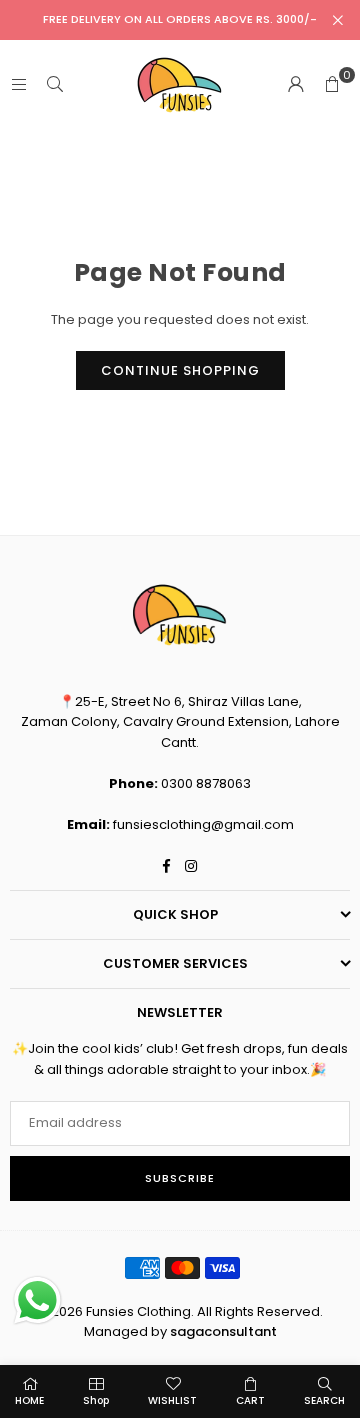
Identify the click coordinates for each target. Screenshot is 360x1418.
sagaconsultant (223, 1331)
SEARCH (324, 1400)
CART (250, 1400)
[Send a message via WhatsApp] (37, 1300)
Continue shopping (180, 370)
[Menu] (19, 84)
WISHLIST (172, 1400)
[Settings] (296, 85)
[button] (332, 85)
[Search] (55, 84)
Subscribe (180, 1178)
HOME (29, 1400)
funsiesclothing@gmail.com (203, 824)
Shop (96, 1400)
